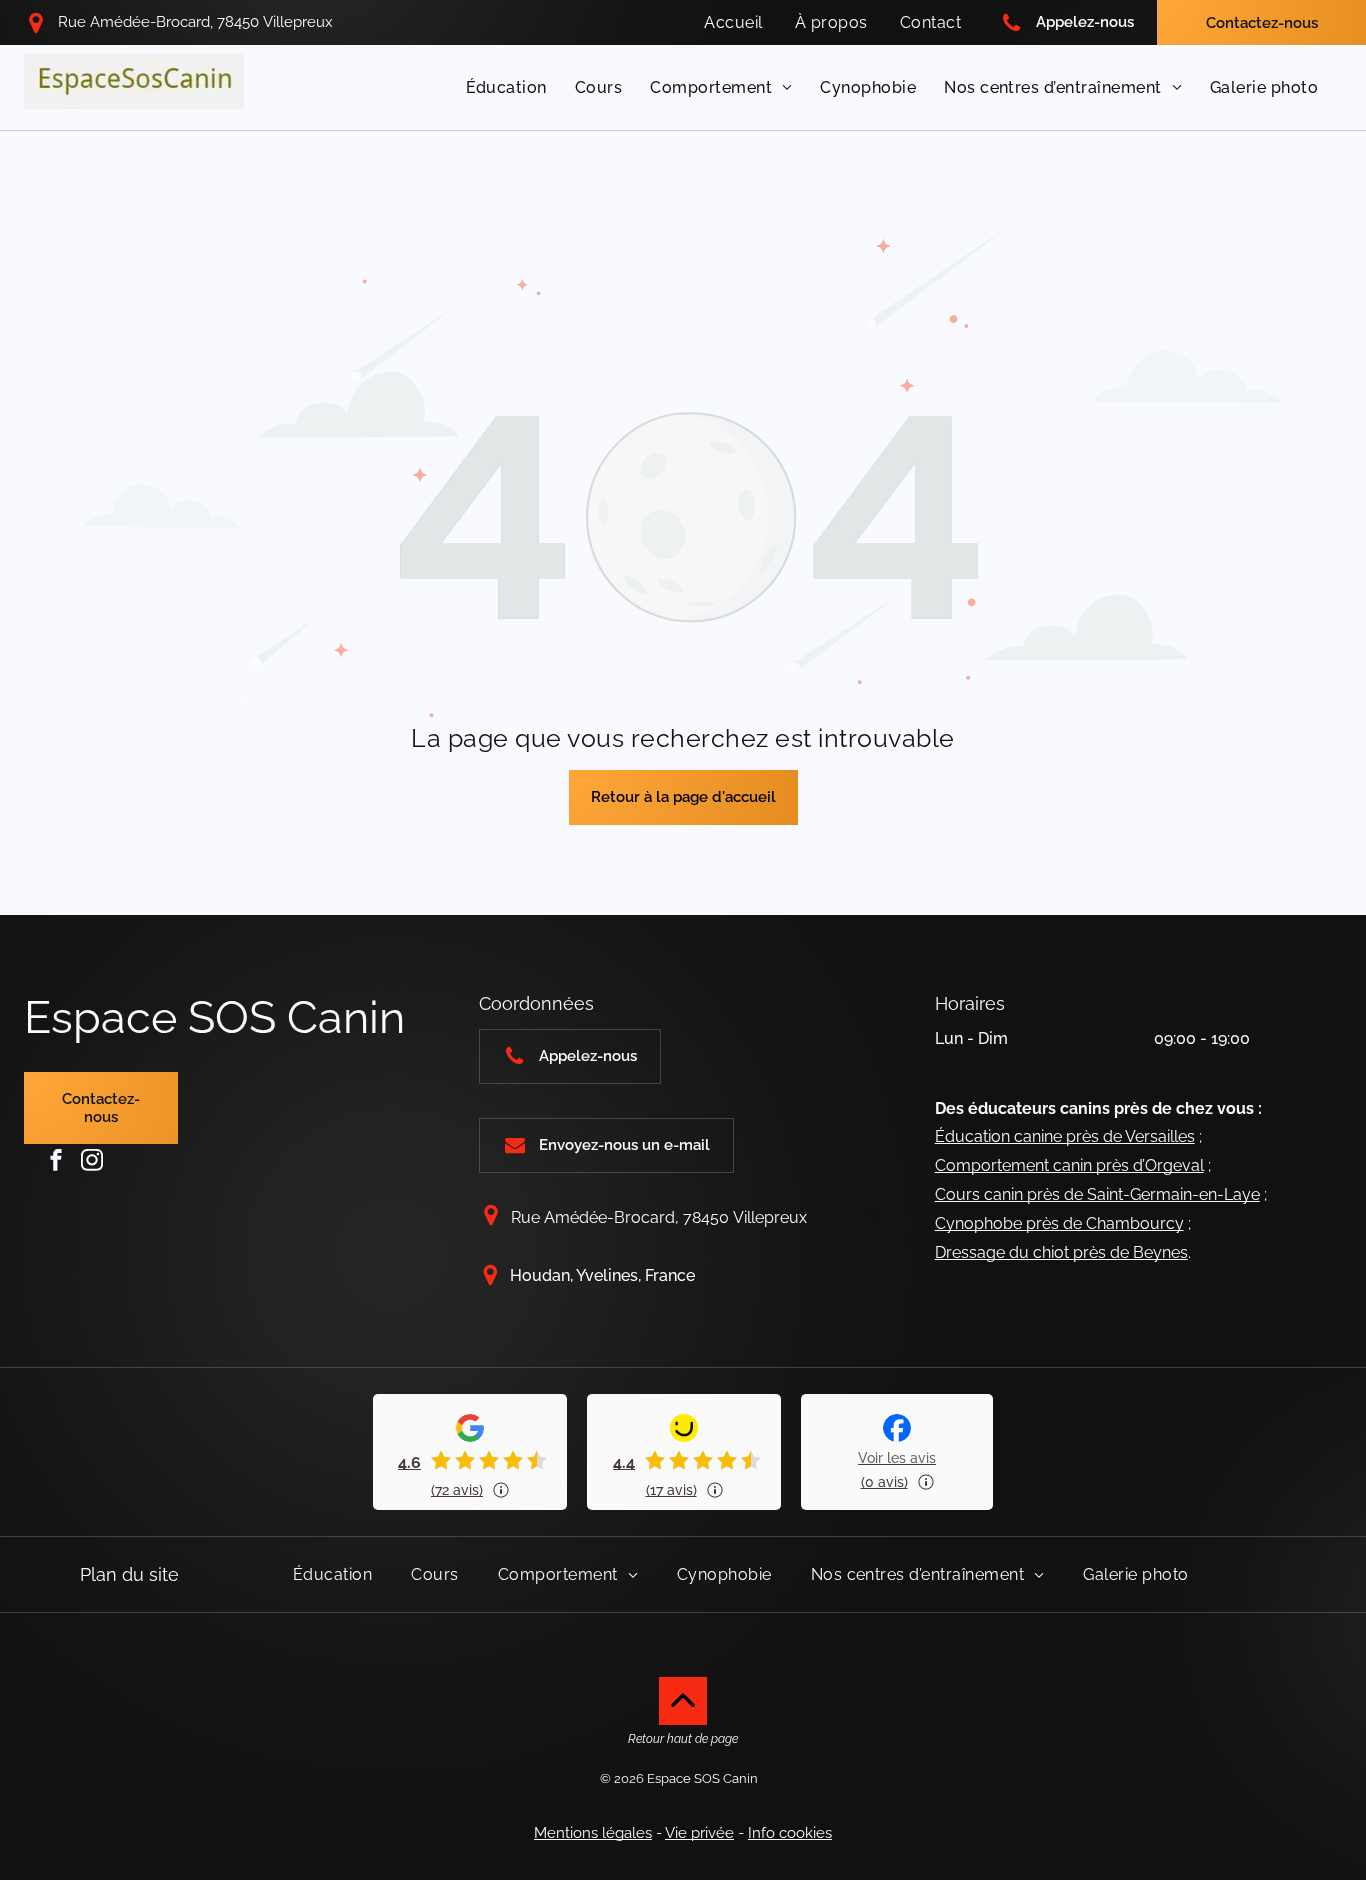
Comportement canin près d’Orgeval (1069, 1165)
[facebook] (56, 1160)
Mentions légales (593, 1833)
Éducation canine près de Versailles (1065, 1136)
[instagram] (92, 1160)
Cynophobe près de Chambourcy (1059, 1223)
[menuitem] (733, 22)
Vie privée (699, 1833)
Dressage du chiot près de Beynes (1061, 1252)
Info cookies (790, 1833)
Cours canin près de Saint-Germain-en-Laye (1097, 1194)
